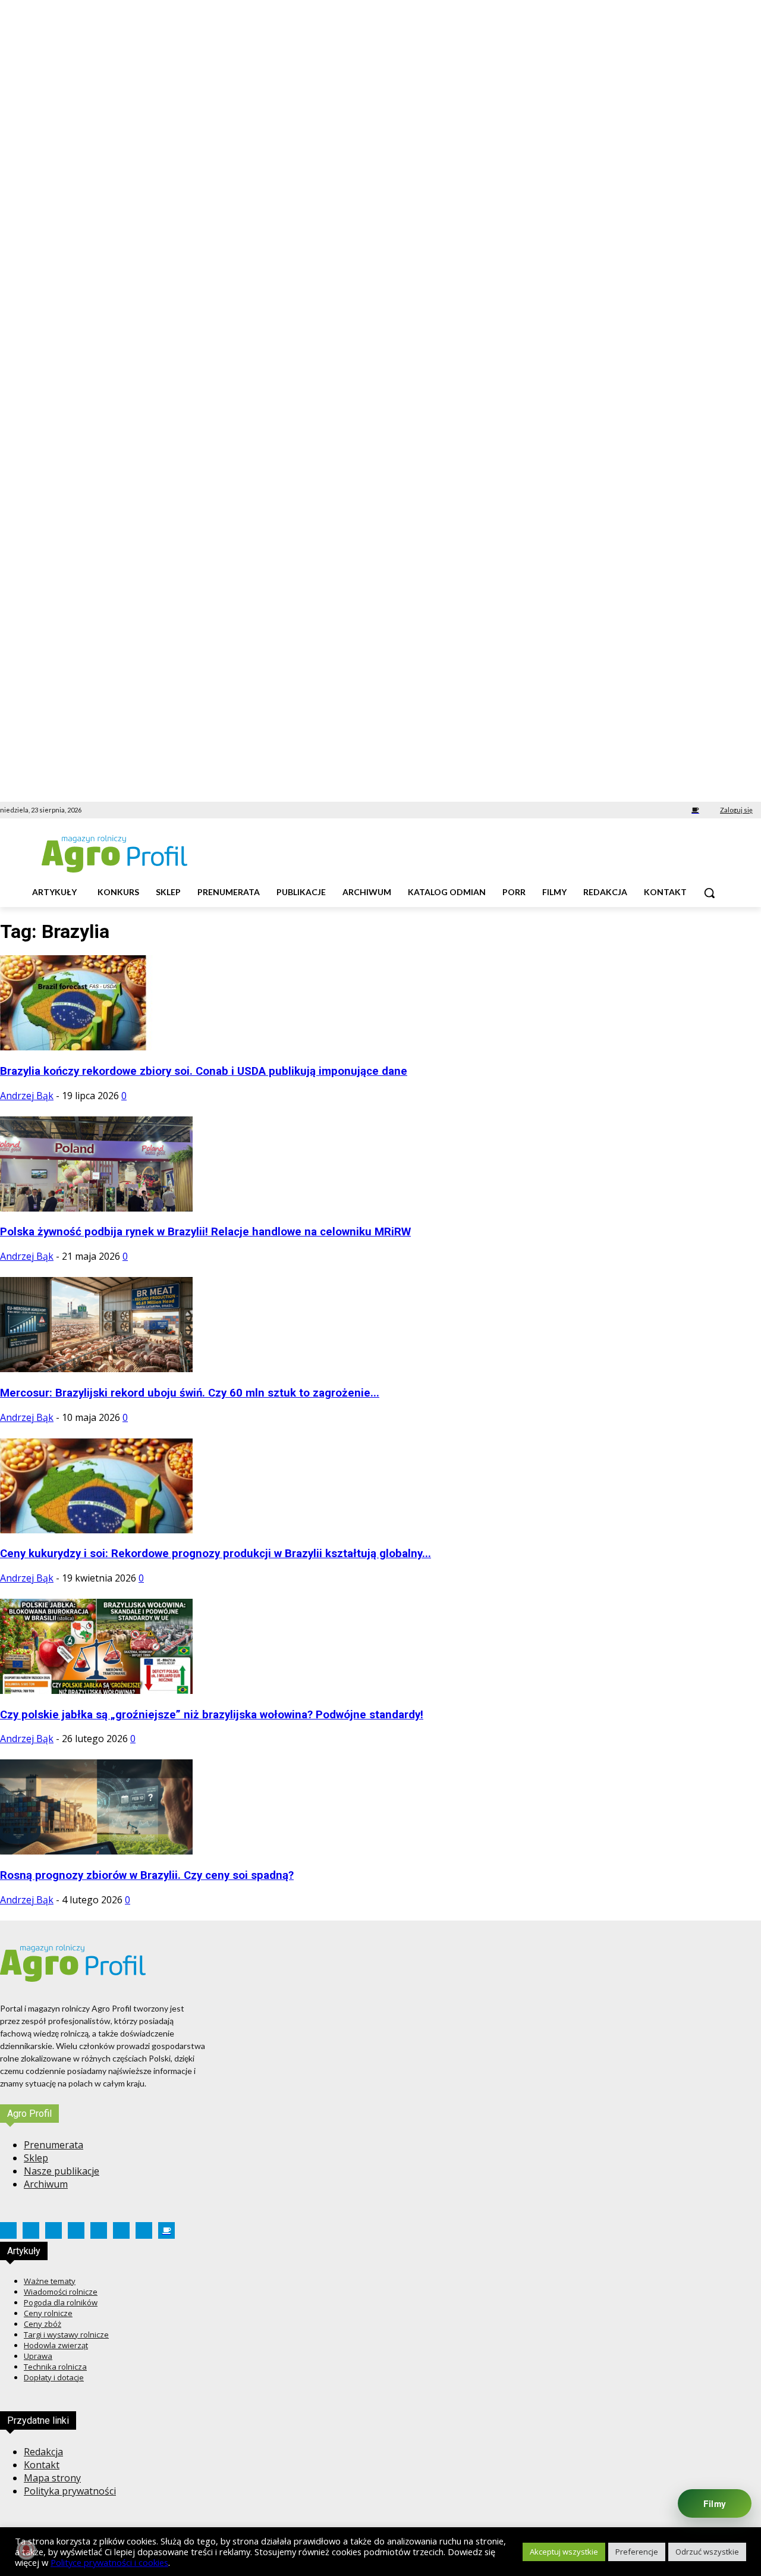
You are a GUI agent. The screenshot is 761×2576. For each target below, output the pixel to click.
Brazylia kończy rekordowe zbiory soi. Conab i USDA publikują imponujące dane (204, 1071)
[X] (646, 810)
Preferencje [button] (637, 2552)
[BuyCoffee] (695, 810)
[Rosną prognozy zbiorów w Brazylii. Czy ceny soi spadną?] (96, 1851)
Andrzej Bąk (27, 1096)
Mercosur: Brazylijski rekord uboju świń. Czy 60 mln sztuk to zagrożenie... (190, 1393)
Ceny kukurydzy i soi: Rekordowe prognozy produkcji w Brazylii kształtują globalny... (216, 1554)
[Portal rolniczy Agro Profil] (114, 854)
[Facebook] (580, 810)
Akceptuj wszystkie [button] (564, 2552)
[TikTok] (629, 810)
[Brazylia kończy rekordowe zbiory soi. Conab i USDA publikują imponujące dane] (96, 1047)
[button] (709, 893)
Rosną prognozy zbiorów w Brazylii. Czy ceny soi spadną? (147, 1875)
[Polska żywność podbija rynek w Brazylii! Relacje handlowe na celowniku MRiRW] (96, 1208)
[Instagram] (596, 810)
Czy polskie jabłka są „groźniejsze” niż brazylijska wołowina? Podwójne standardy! (212, 1715)
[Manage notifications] (26, 2550)
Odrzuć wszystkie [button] (707, 2552)
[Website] (663, 810)
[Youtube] (679, 810)
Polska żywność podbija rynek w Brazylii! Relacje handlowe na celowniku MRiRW (205, 1232)
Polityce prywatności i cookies (109, 2562)
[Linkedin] (613, 810)
